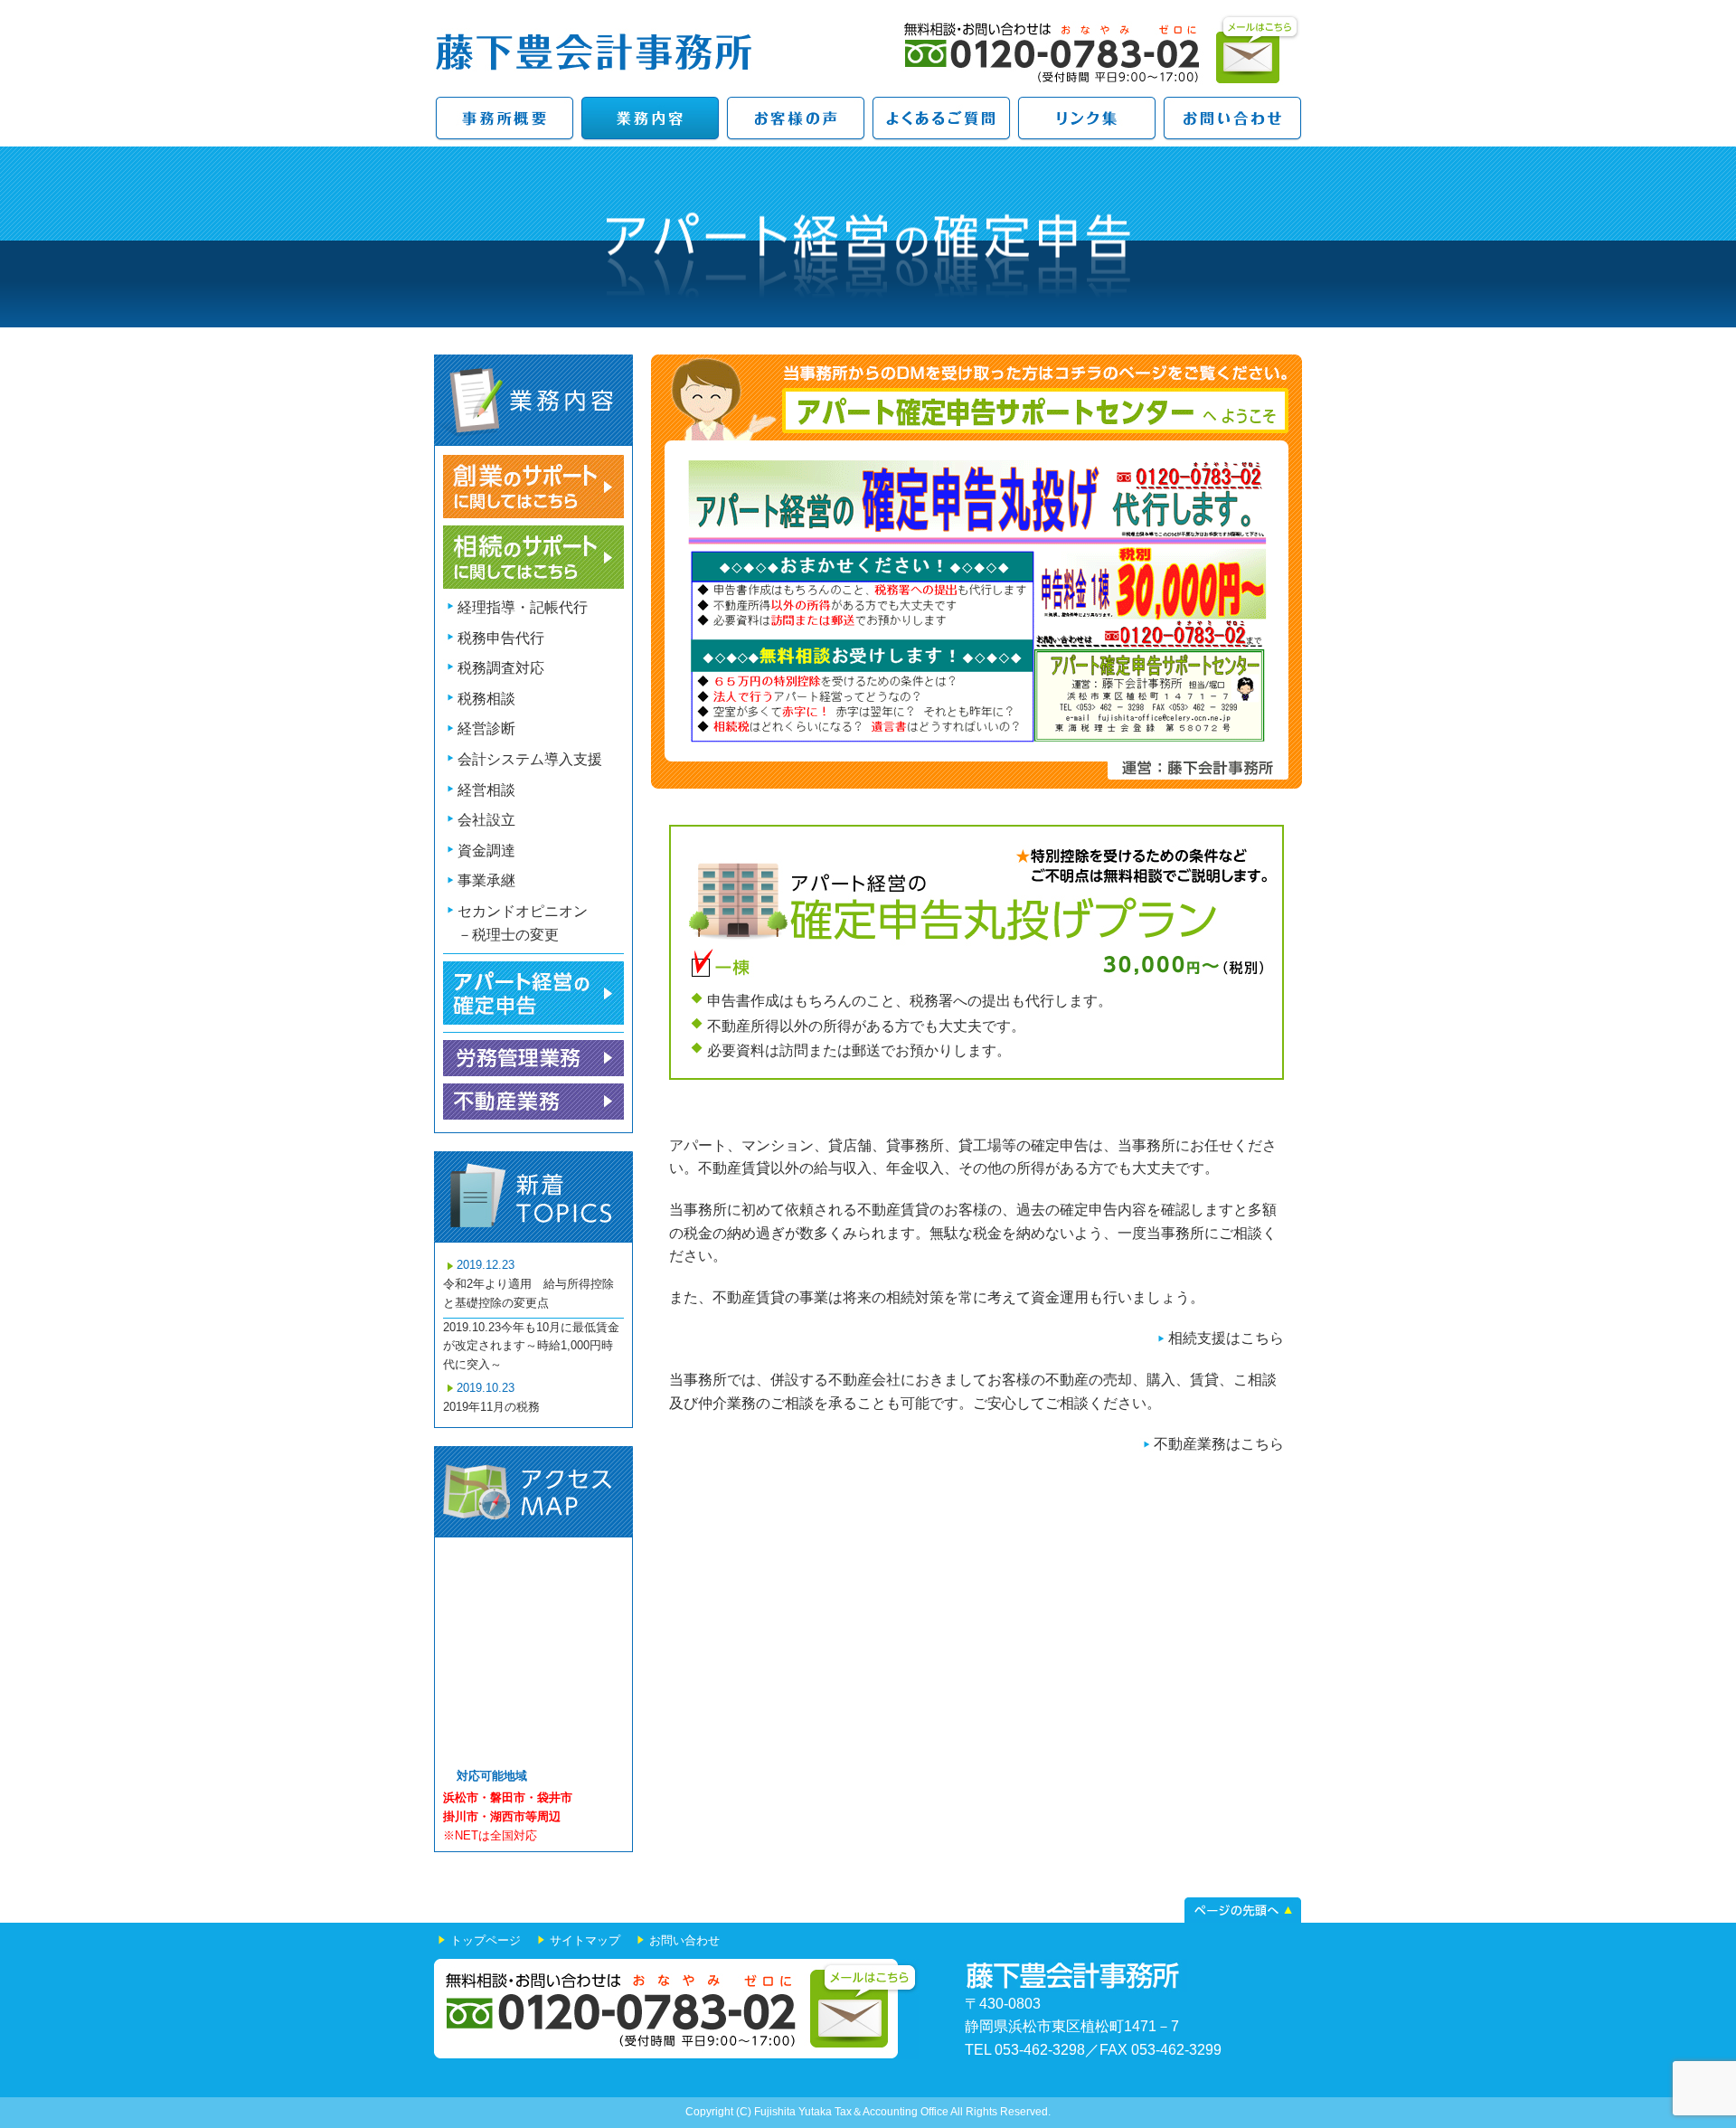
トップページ (486, 1940)
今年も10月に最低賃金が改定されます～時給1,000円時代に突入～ (531, 1346)
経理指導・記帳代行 (523, 607)
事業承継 (486, 880)
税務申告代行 (501, 638)
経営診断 (486, 728)
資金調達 (486, 851)
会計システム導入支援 (530, 759)
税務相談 (486, 699)
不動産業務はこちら (1219, 1444)
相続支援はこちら (1226, 1338)
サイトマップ (585, 1940)
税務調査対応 (501, 668)
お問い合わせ (684, 1940)
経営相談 (486, 790)
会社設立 (486, 820)
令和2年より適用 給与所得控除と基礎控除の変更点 (528, 1284)
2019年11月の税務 (491, 1397)
